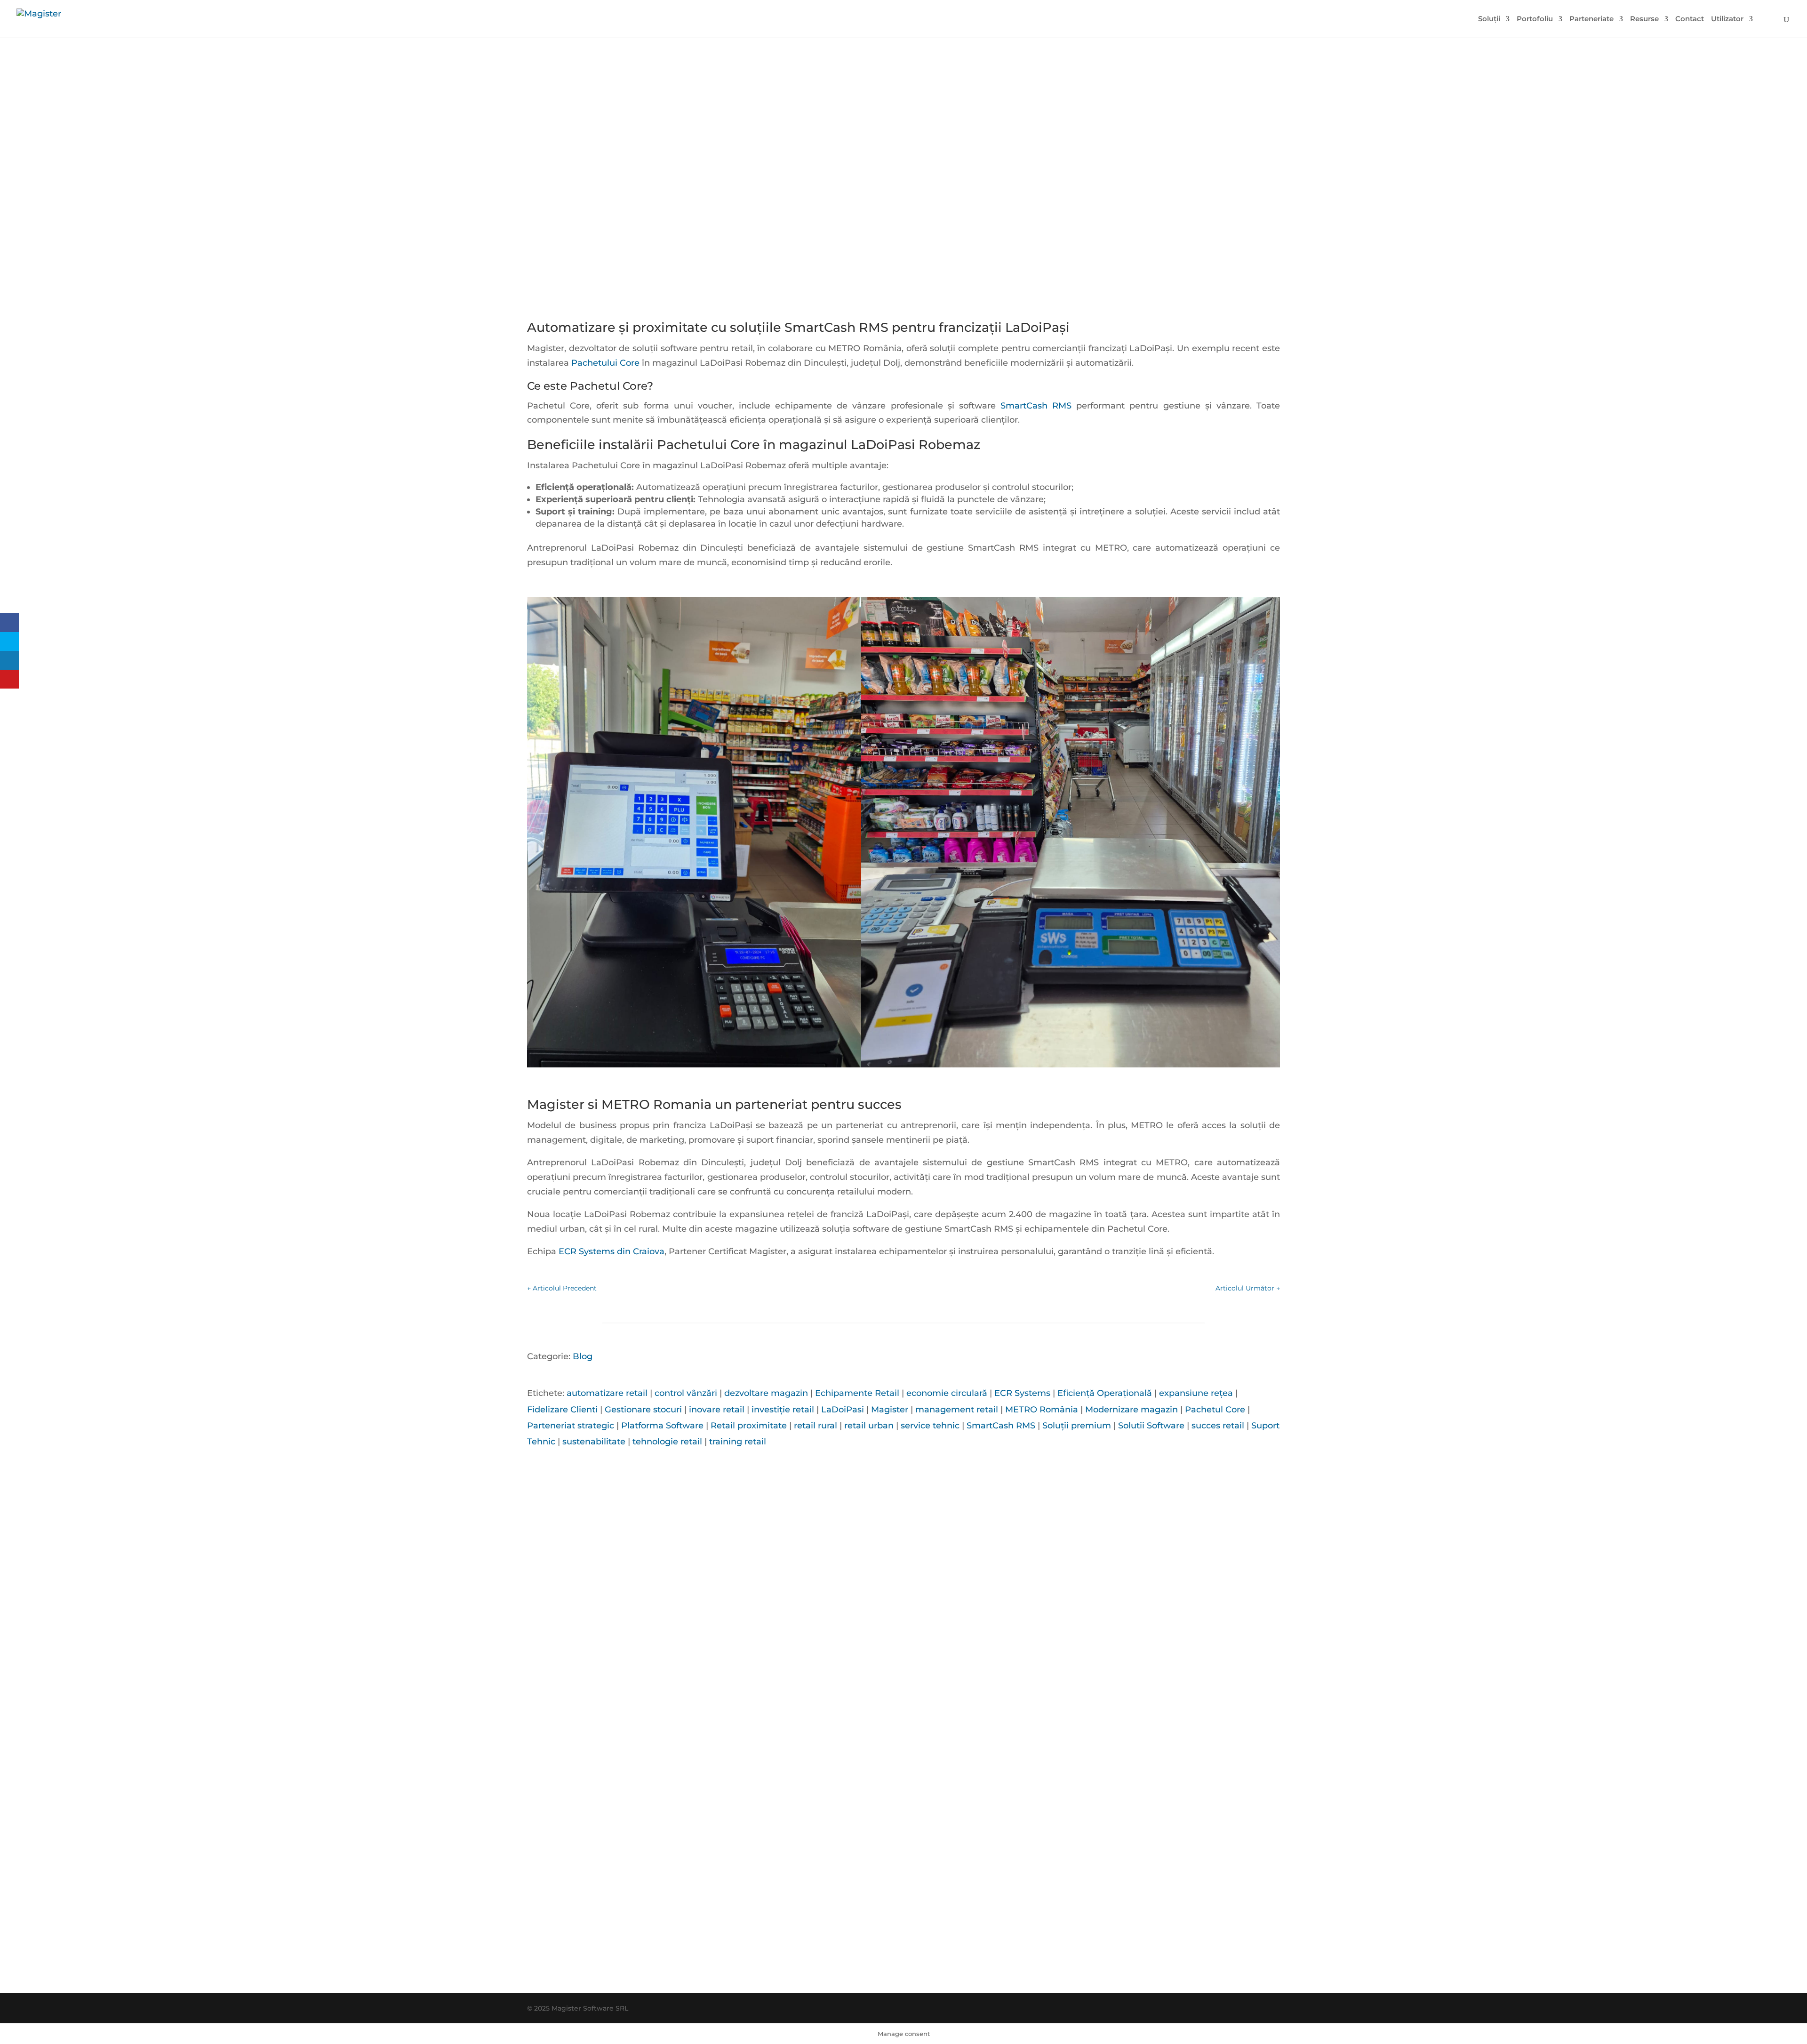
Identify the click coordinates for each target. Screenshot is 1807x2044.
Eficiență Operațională (1105, 1393)
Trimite (1057, 1919)
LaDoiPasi (843, 1410)
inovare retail (717, 1410)
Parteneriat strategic (571, 1426)
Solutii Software (1151, 1426)
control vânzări (686, 1393)
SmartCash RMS (1036, 406)
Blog (583, 1356)
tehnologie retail (667, 1442)
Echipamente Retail (857, 1393)
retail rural (816, 1426)
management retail (957, 1410)
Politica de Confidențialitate (926, 1966)
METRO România (1042, 1410)
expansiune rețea (1196, 1393)
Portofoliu (1535, 19)
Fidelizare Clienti (562, 1410)
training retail (738, 1442)
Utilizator (1727, 19)
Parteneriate (1591, 19)
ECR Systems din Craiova (610, 1251)
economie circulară (947, 1393)
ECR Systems (1022, 1393)
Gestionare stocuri (643, 1410)
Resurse (1644, 19)
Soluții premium (1077, 1426)
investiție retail (783, 1410)
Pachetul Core (1215, 1410)
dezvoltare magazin (766, 1393)
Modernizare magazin (1131, 1410)
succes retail (1218, 1426)
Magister (890, 1410)
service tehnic (930, 1426)
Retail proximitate (749, 1426)
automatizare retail (607, 1393)
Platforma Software (662, 1426)
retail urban (869, 1426)
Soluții (1489, 19)
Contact (1690, 19)
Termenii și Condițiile (991, 1966)
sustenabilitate (594, 1442)
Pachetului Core (605, 363)
